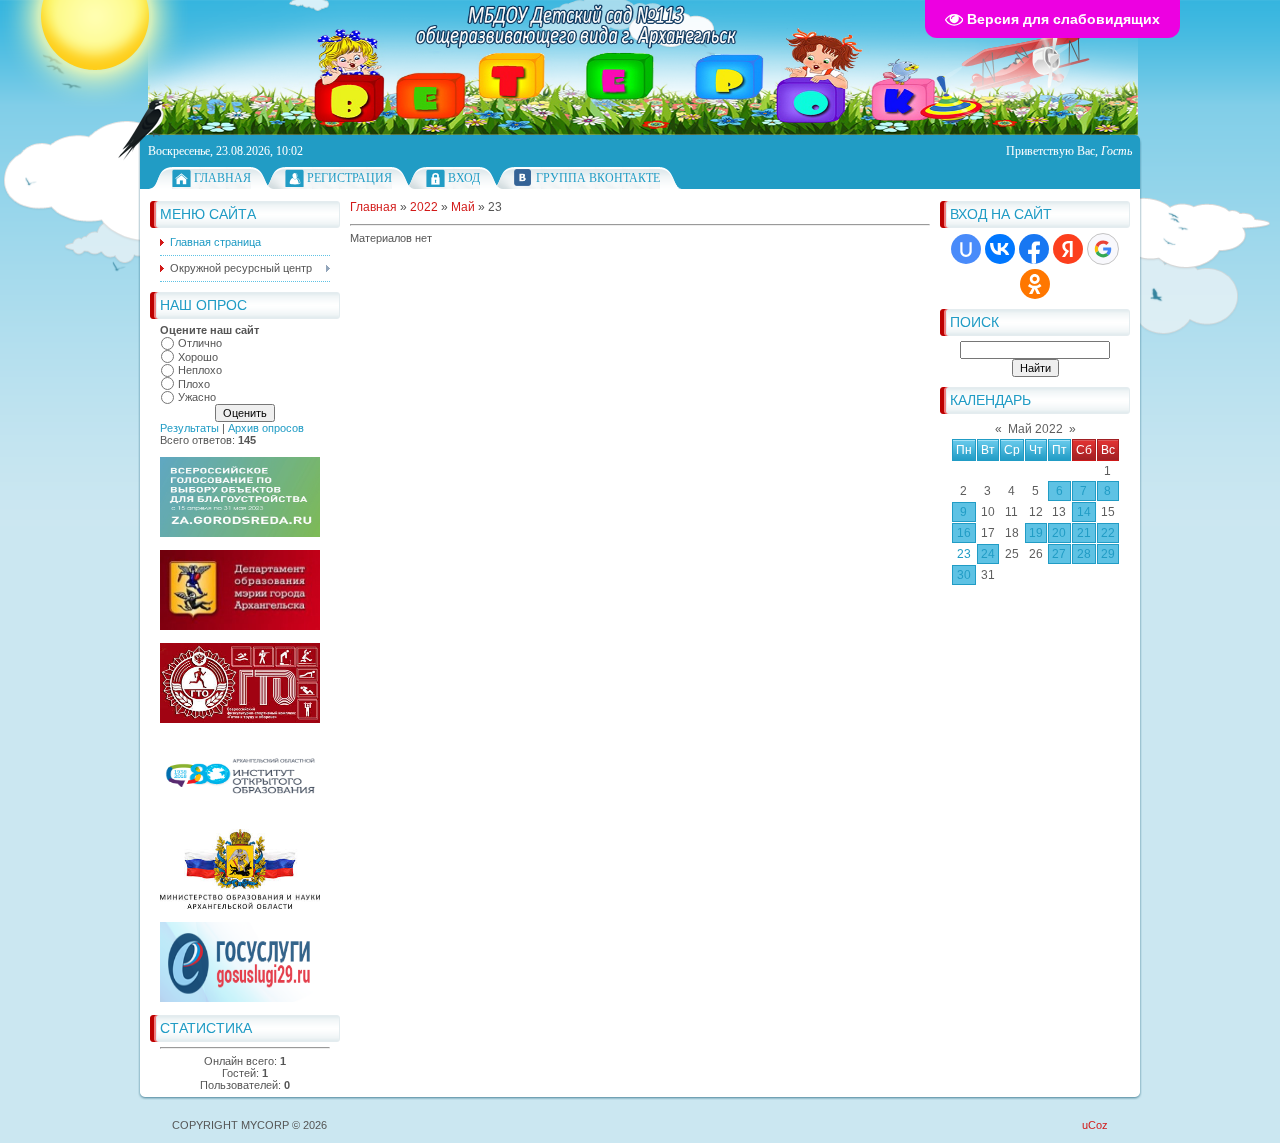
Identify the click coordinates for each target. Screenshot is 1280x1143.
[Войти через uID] (966, 249)
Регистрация (349, 178)
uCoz (1095, 1125)
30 (964, 575)
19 (1036, 533)
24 (988, 554)
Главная (222, 178)
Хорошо (198, 357)
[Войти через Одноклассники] (1035, 284)
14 (1084, 512)
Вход (464, 178)
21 (1084, 533)
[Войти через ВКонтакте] (1000, 249)
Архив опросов (266, 428)
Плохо (194, 384)
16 (964, 533)
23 (964, 554)
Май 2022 (1035, 429)
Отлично (200, 343)
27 (1059, 554)
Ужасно (197, 397)
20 (1059, 533)
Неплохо (200, 370)
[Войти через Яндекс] (1068, 249)
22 (1108, 533)
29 (1108, 554)
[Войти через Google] (1103, 249)
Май (463, 207)
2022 (424, 207)
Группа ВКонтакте (598, 178)
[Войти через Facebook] (1034, 249)
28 (1084, 554)
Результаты (189, 428)
